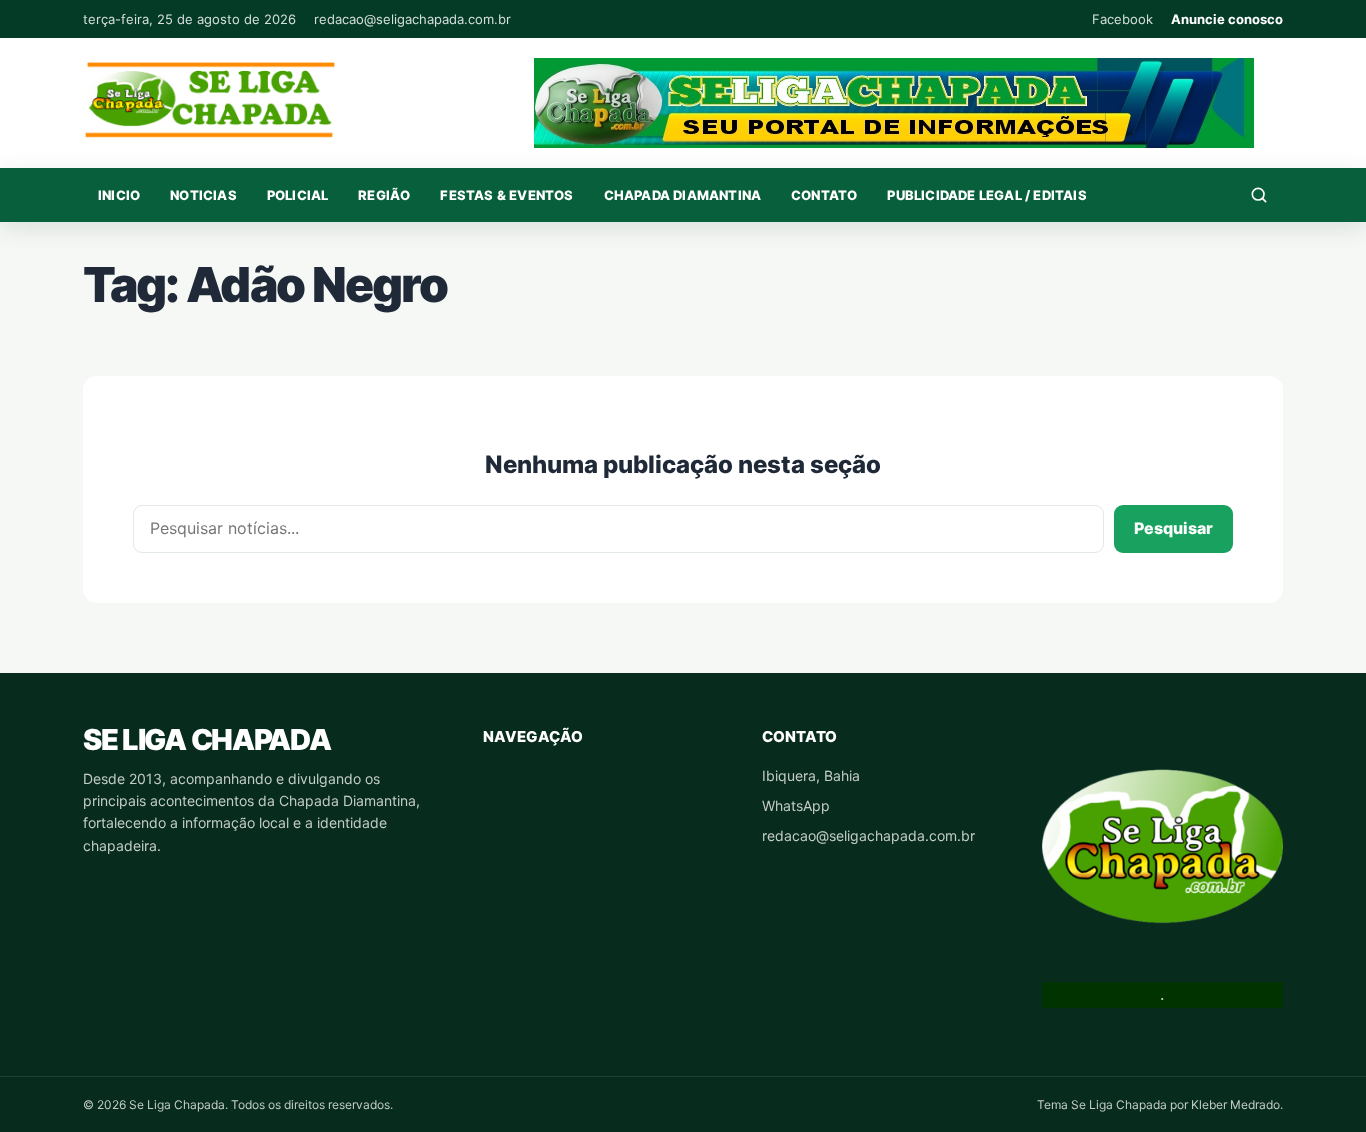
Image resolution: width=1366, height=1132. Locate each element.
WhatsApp (796, 805)
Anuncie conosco (1227, 19)
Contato (824, 195)
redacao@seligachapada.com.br (412, 19)
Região (384, 195)
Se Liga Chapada (206, 739)
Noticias (203, 195)
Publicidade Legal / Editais (986, 195)
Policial (298, 195)
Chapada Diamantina (683, 195)
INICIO (119, 195)
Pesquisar (1173, 528)
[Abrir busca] (1259, 195)
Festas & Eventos (506, 195)
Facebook (1122, 19)
